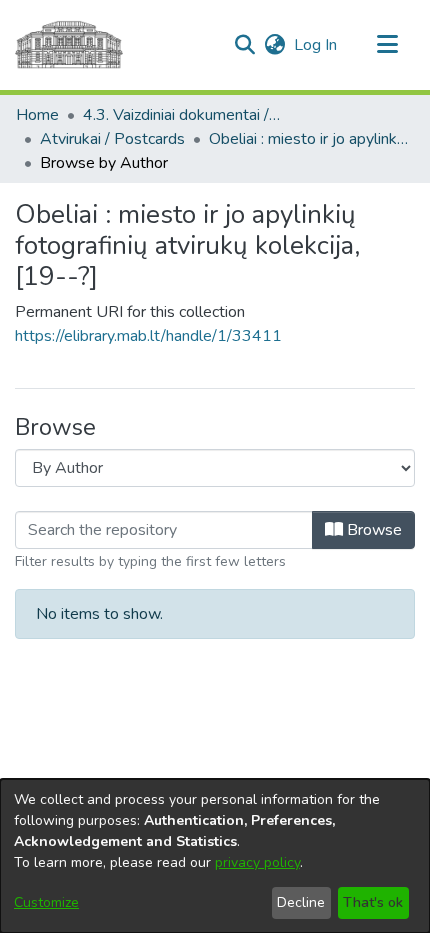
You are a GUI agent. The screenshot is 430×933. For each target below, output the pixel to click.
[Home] (69, 45)
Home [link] (37, 115)
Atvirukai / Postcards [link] (112, 139)
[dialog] (215, 856)
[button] (244, 45)
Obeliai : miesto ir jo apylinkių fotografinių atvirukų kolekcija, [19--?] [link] (309, 139)
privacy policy (257, 862)
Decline (301, 902)
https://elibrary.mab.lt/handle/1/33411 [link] (148, 336)
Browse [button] (372, 530)
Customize (46, 902)
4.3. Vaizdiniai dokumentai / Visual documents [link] (183, 115)
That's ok (373, 902)
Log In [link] (316, 45)
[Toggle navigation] (387, 45)
